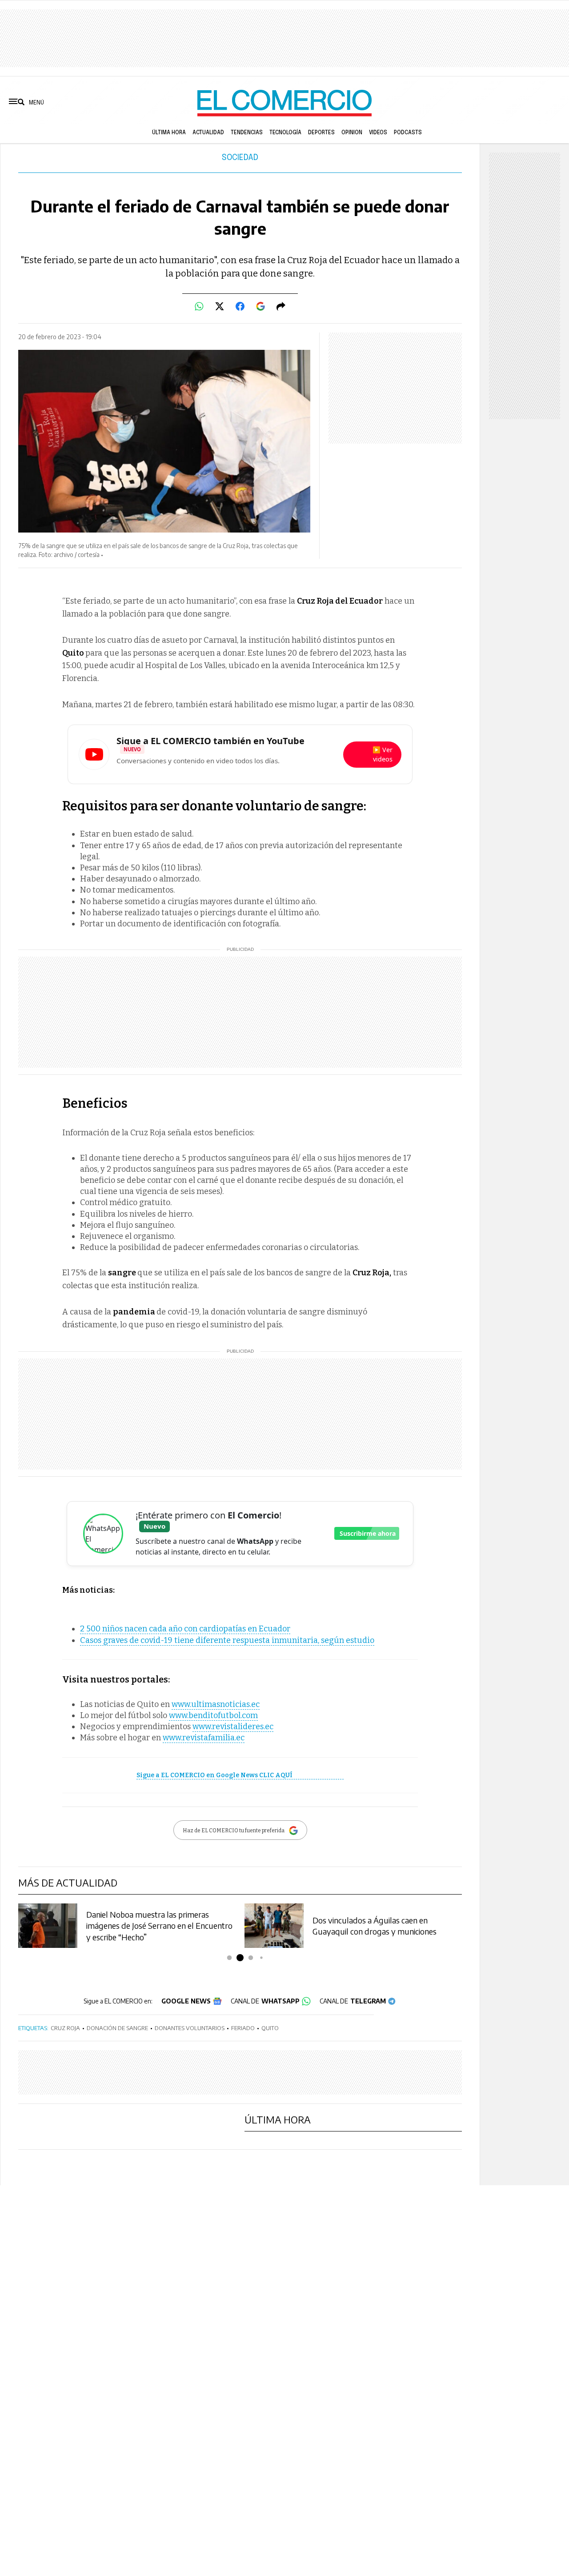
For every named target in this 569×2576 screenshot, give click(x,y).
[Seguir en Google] (260, 306)
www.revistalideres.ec (233, 1727)
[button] (230, 1958)
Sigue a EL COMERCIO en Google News (214, 1775)
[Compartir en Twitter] (220, 306)
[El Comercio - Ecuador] (284, 102)
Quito (270, 2028)
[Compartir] (281, 306)
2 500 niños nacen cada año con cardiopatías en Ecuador (185, 1629)
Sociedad (240, 158)
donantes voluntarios (190, 2028)
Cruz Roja (65, 2028)
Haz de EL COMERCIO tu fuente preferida (234, 1831)
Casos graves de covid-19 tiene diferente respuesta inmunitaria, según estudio (227, 1640)
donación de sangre (117, 2028)
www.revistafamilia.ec (204, 1738)
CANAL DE (265, 2001)
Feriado (243, 2028)
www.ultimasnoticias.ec (216, 1704)
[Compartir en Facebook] (240, 306)
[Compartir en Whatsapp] (199, 306)
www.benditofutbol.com (213, 1715)
